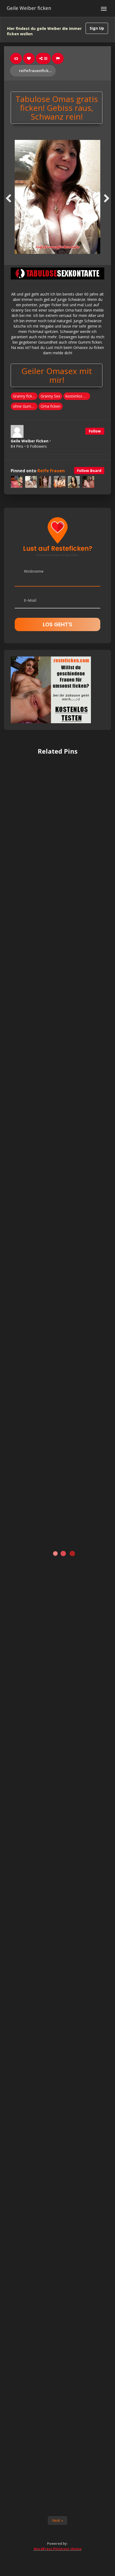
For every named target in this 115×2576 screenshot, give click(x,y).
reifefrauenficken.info (37, 71)
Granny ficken (25, 396)
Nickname (34, 571)
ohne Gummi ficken (25, 406)
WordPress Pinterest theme (58, 2549)
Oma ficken (51, 406)
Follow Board (89, 471)
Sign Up (97, 28)
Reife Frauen (51, 471)
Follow (95, 431)
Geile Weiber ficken (29, 8)
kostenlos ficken (78, 396)
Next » (57, 2520)
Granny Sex (50, 396)
